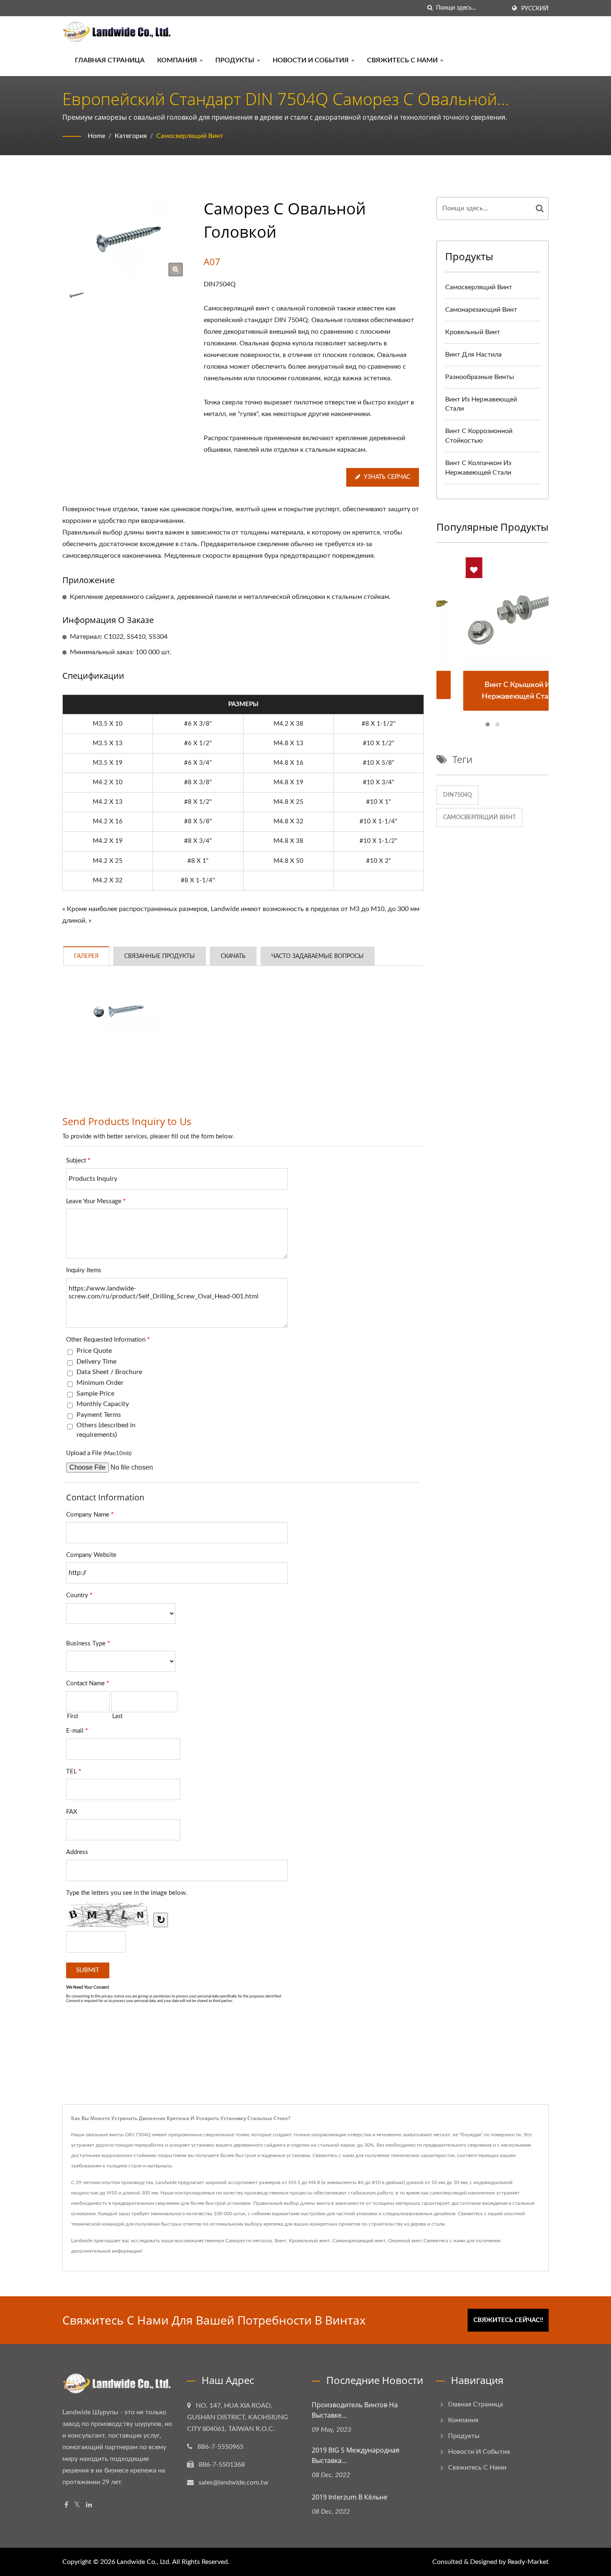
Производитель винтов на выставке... (355, 2410)
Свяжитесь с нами (403, 60)
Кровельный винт (473, 332)
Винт (281, 2241)
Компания (178, 60)
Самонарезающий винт (481, 310)
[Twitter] (77, 2505)
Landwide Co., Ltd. (144, 2562)
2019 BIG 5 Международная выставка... (356, 2455)
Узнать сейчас (387, 477)
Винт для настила (473, 355)
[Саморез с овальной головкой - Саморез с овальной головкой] (176, 270)
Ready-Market (528, 2562)
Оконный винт (405, 2241)
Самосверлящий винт (190, 136)
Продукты (236, 60)
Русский (535, 9)
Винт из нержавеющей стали (481, 404)
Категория (131, 136)
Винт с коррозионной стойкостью (479, 436)
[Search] (540, 208)
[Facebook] (66, 2505)
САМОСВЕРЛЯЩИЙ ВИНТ (479, 818)
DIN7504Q (457, 795)
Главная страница (110, 60)
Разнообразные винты (480, 377)
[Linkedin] (89, 2505)
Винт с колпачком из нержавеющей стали (478, 468)
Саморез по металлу (249, 2241)
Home (96, 136)
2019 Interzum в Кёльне (350, 2497)
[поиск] (430, 8)
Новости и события (312, 60)
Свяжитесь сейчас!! (508, 2320)
